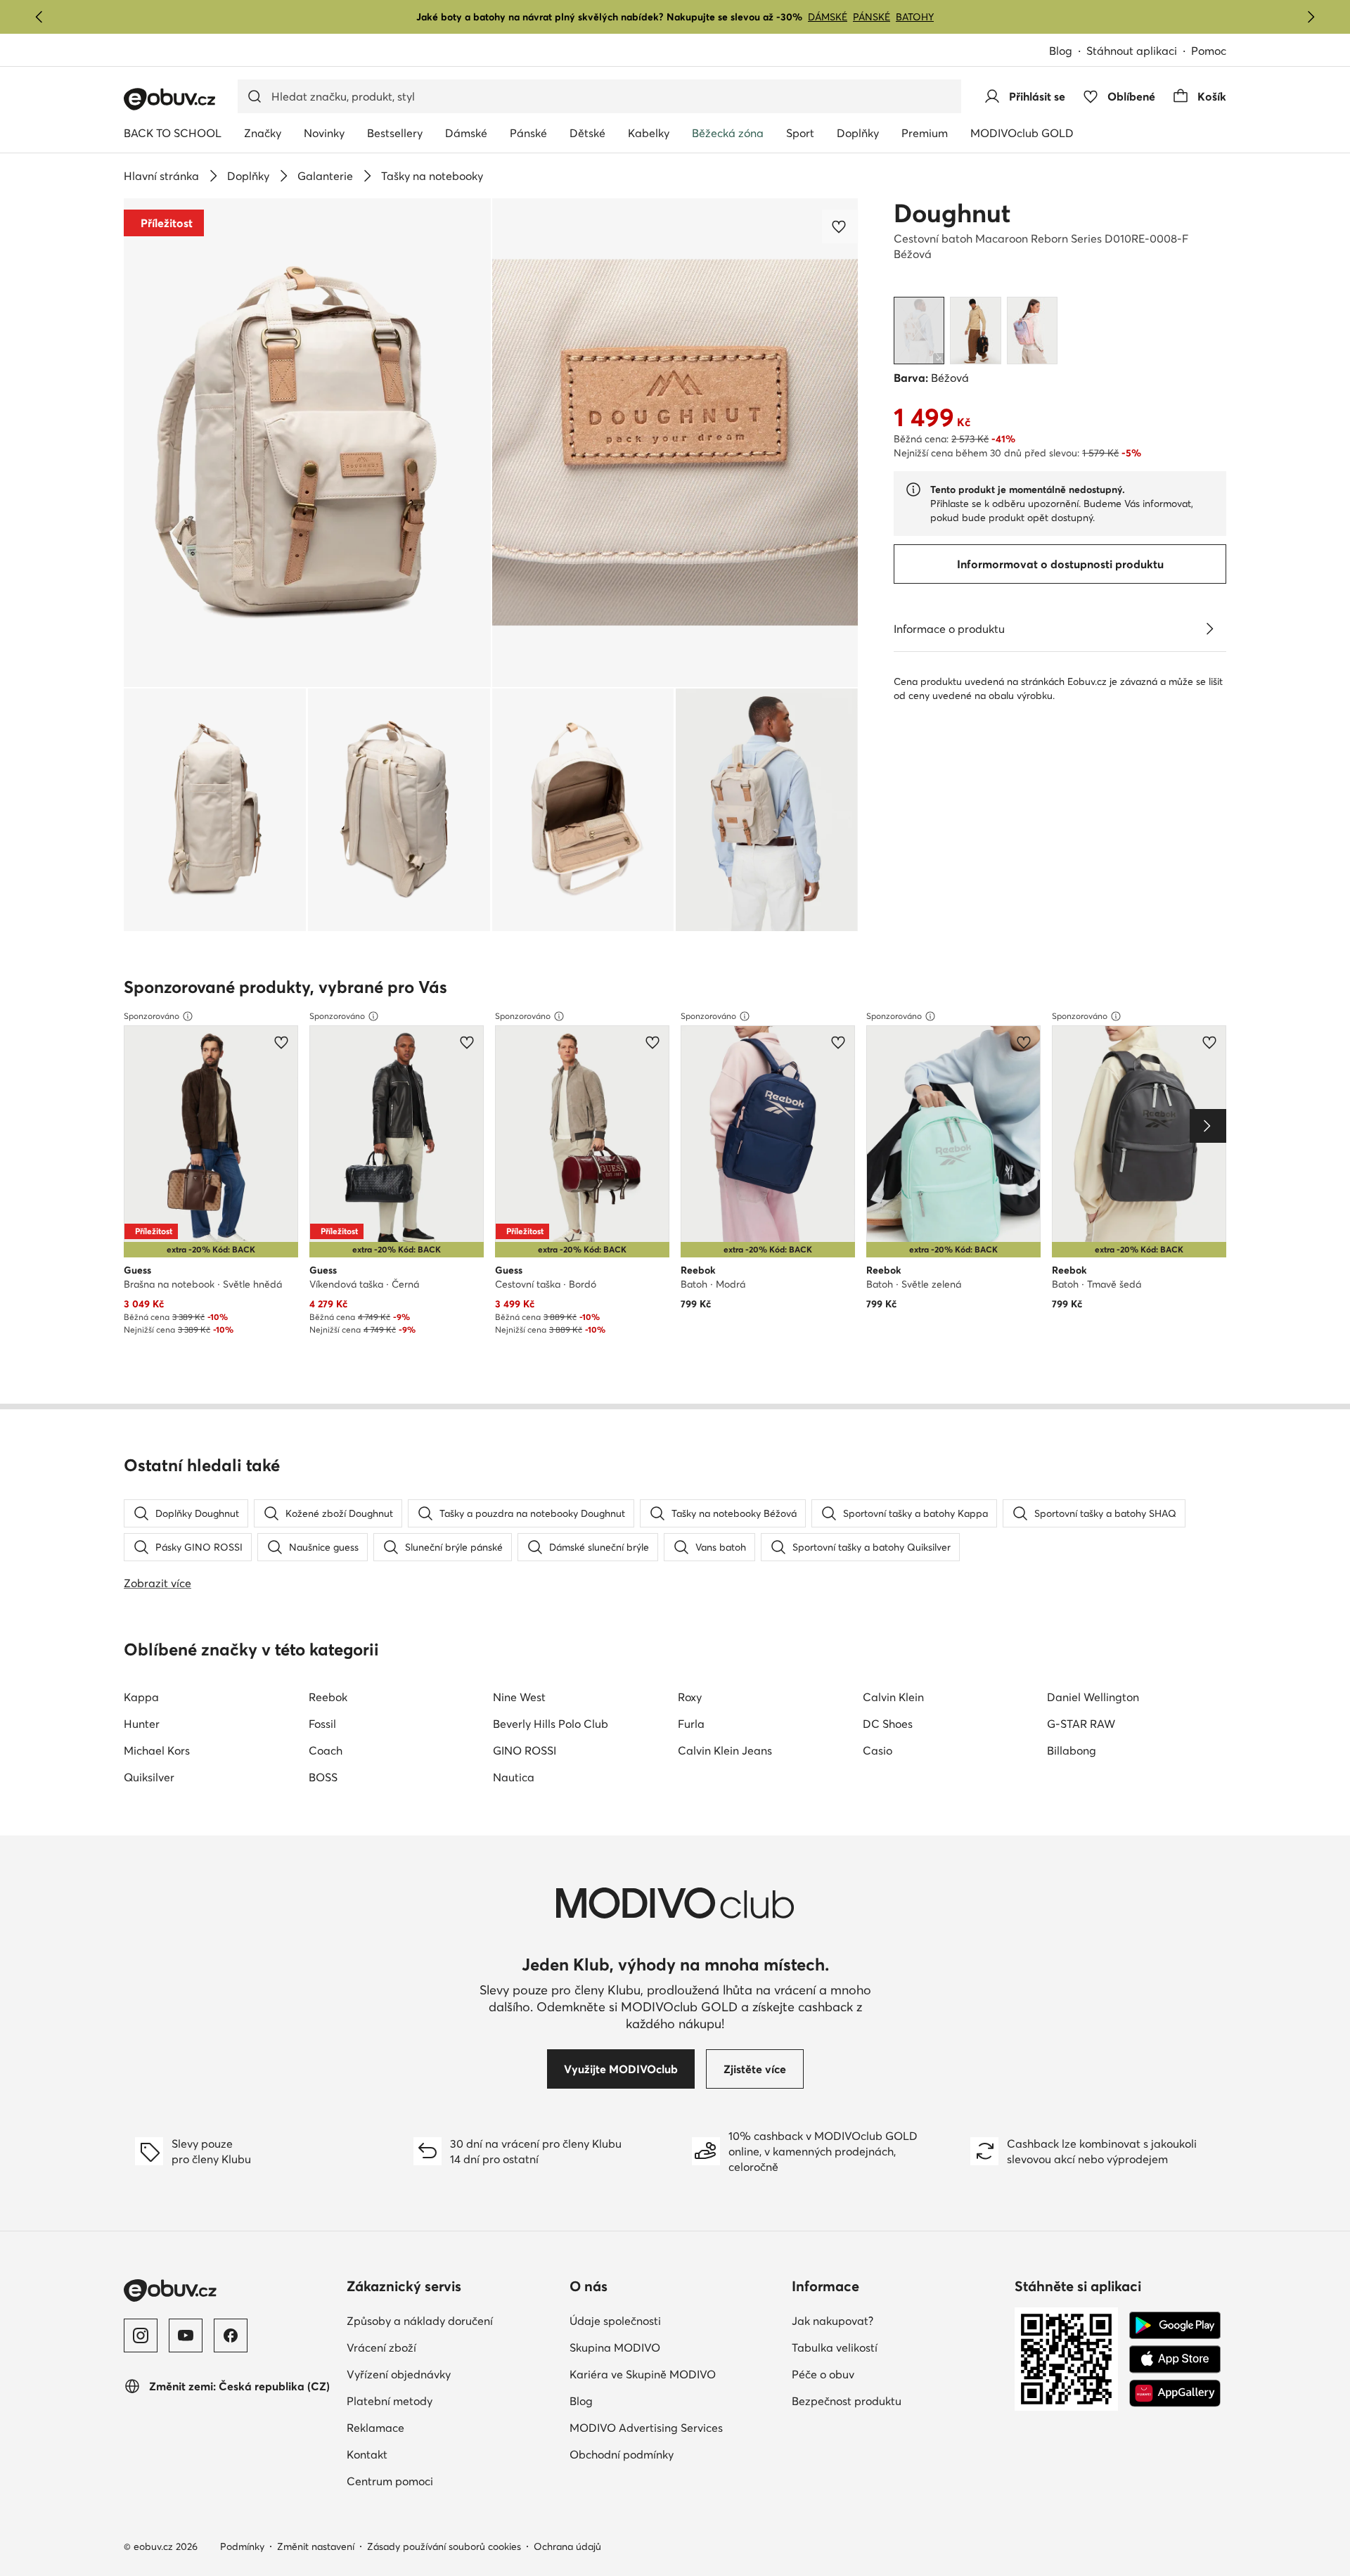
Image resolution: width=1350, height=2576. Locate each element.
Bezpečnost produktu (847, 2401)
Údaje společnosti (615, 2321)
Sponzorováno (152, 1016)
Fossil (322, 1724)
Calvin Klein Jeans (725, 1750)
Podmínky (242, 2546)
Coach (326, 1750)
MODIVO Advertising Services (646, 2428)
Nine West (519, 1697)
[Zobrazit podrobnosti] (1209, 629)
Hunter (142, 1724)
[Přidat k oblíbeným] (840, 226)
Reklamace (375, 2428)
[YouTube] (186, 2335)
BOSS (323, 1777)
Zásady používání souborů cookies (444, 2546)
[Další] (1311, 17)
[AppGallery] (1175, 2393)
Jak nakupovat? (832, 2321)
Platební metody (390, 2401)
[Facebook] (231, 2335)
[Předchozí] (39, 17)
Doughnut (952, 213)
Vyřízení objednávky (399, 2374)
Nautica (514, 1777)
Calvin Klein (893, 1697)
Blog (1061, 51)
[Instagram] (141, 2335)
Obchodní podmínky (622, 2454)
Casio (877, 1750)
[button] (307, 443)
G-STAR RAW (1081, 1724)
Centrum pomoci (390, 2481)
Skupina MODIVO (615, 2347)
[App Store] (1175, 2359)
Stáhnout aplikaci (1132, 51)
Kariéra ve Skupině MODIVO (643, 2374)
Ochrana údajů (567, 2546)
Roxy (690, 1697)
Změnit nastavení (316, 2546)
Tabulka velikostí (835, 2347)
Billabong (1072, 1750)
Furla (691, 1724)
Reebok (328, 1697)
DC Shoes (888, 1724)
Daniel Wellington (1093, 1697)
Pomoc (1209, 51)
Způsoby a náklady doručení (420, 2321)
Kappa (141, 1697)
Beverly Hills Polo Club (551, 1724)
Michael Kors (157, 1750)
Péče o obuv (823, 2374)
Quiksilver (149, 1777)
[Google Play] (1175, 2326)
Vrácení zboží (381, 2347)
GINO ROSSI (525, 1750)
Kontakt (367, 2454)
